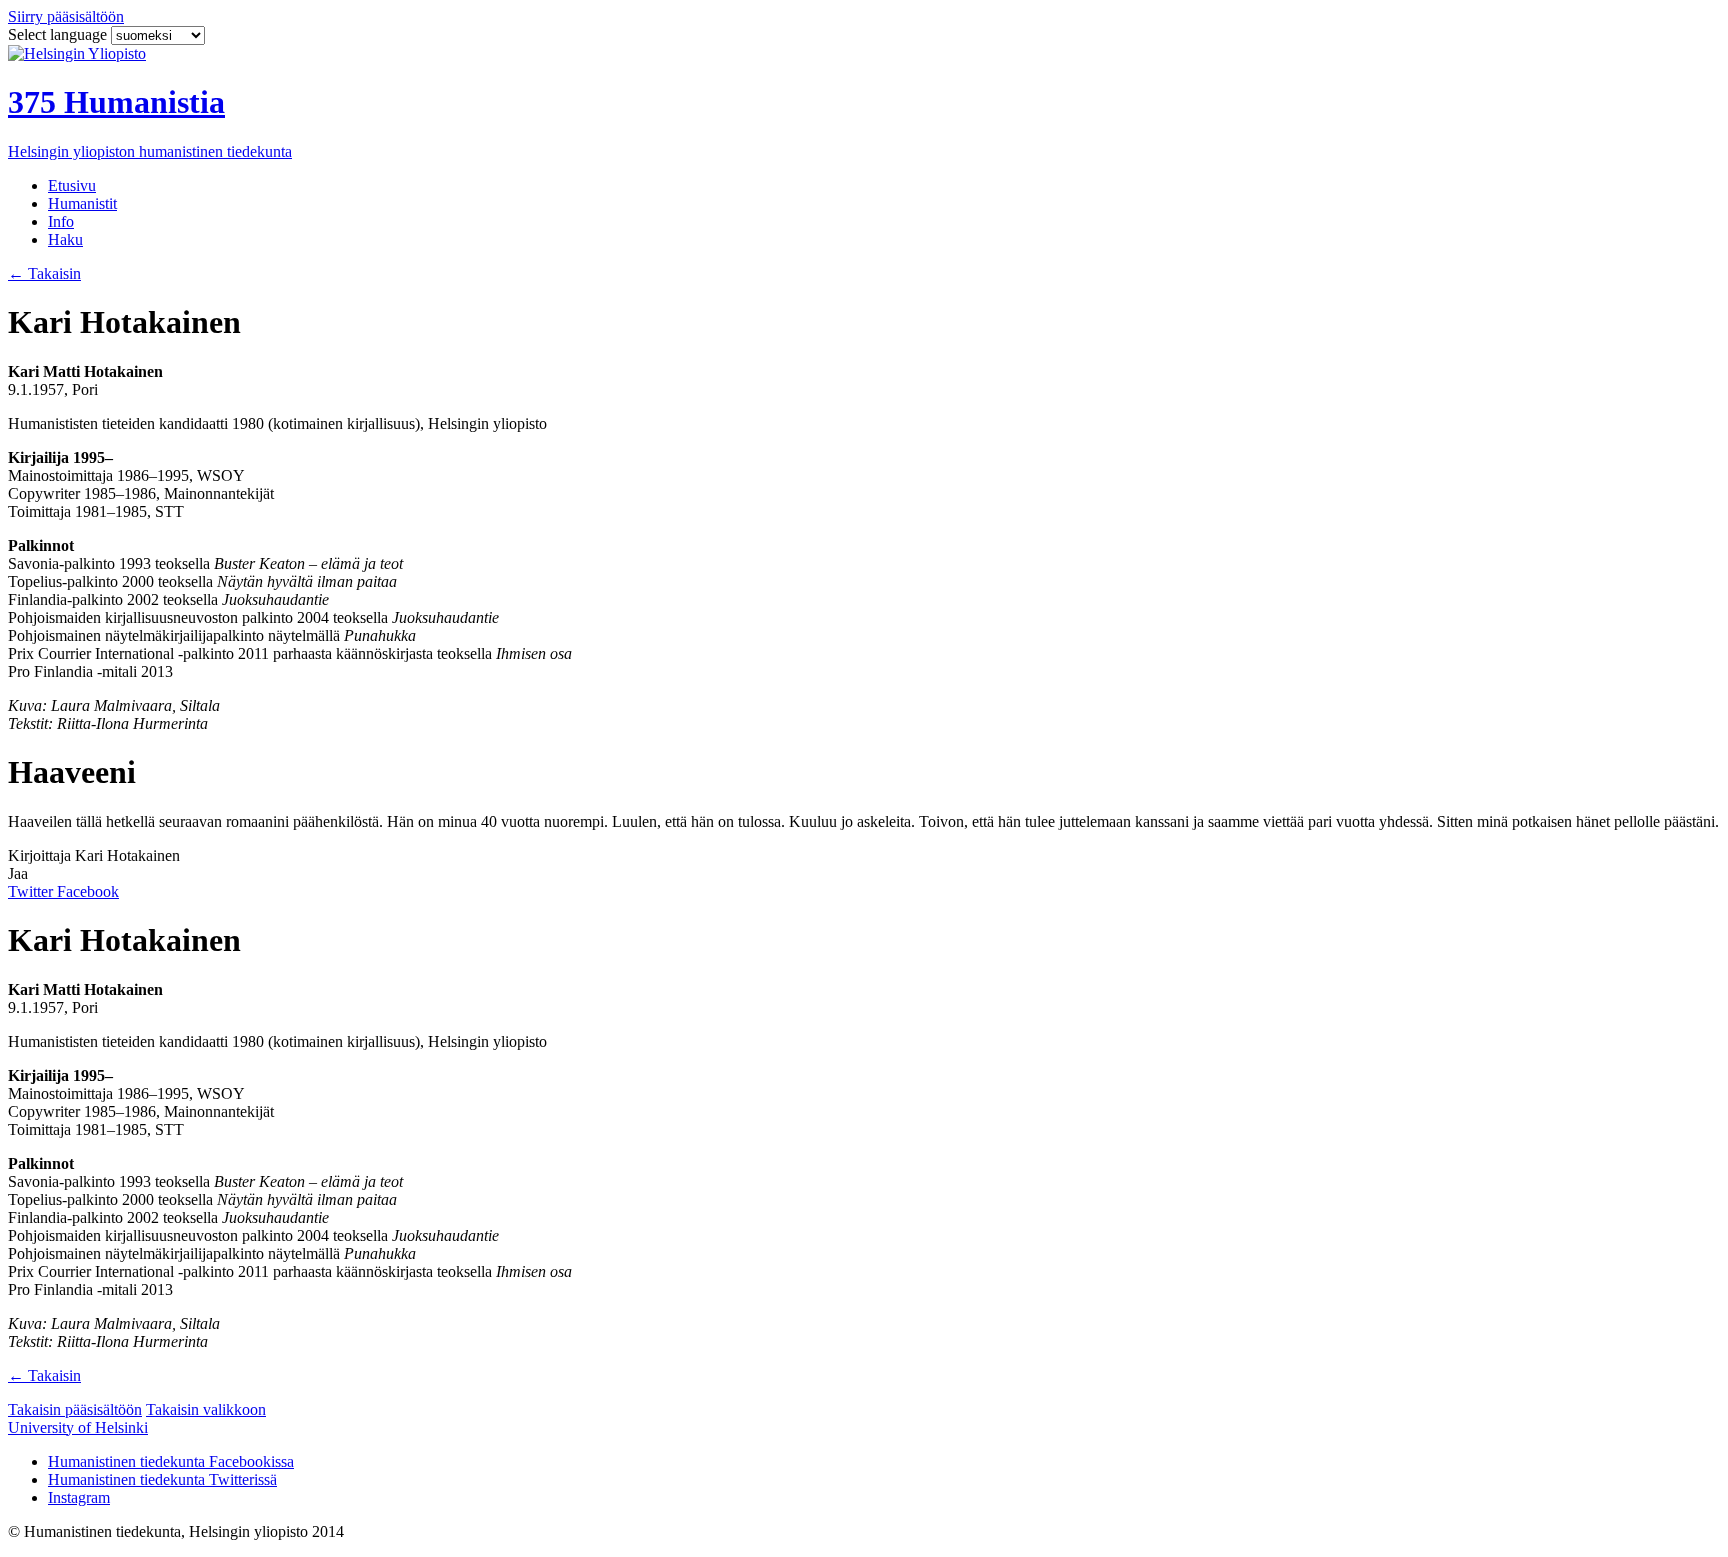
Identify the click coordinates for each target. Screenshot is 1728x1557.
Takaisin (44, 273)
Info (61, 221)
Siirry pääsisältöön (66, 16)
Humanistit (82, 203)
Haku (65, 239)
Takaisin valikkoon (206, 1409)
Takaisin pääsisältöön (75, 1409)
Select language (59, 34)
